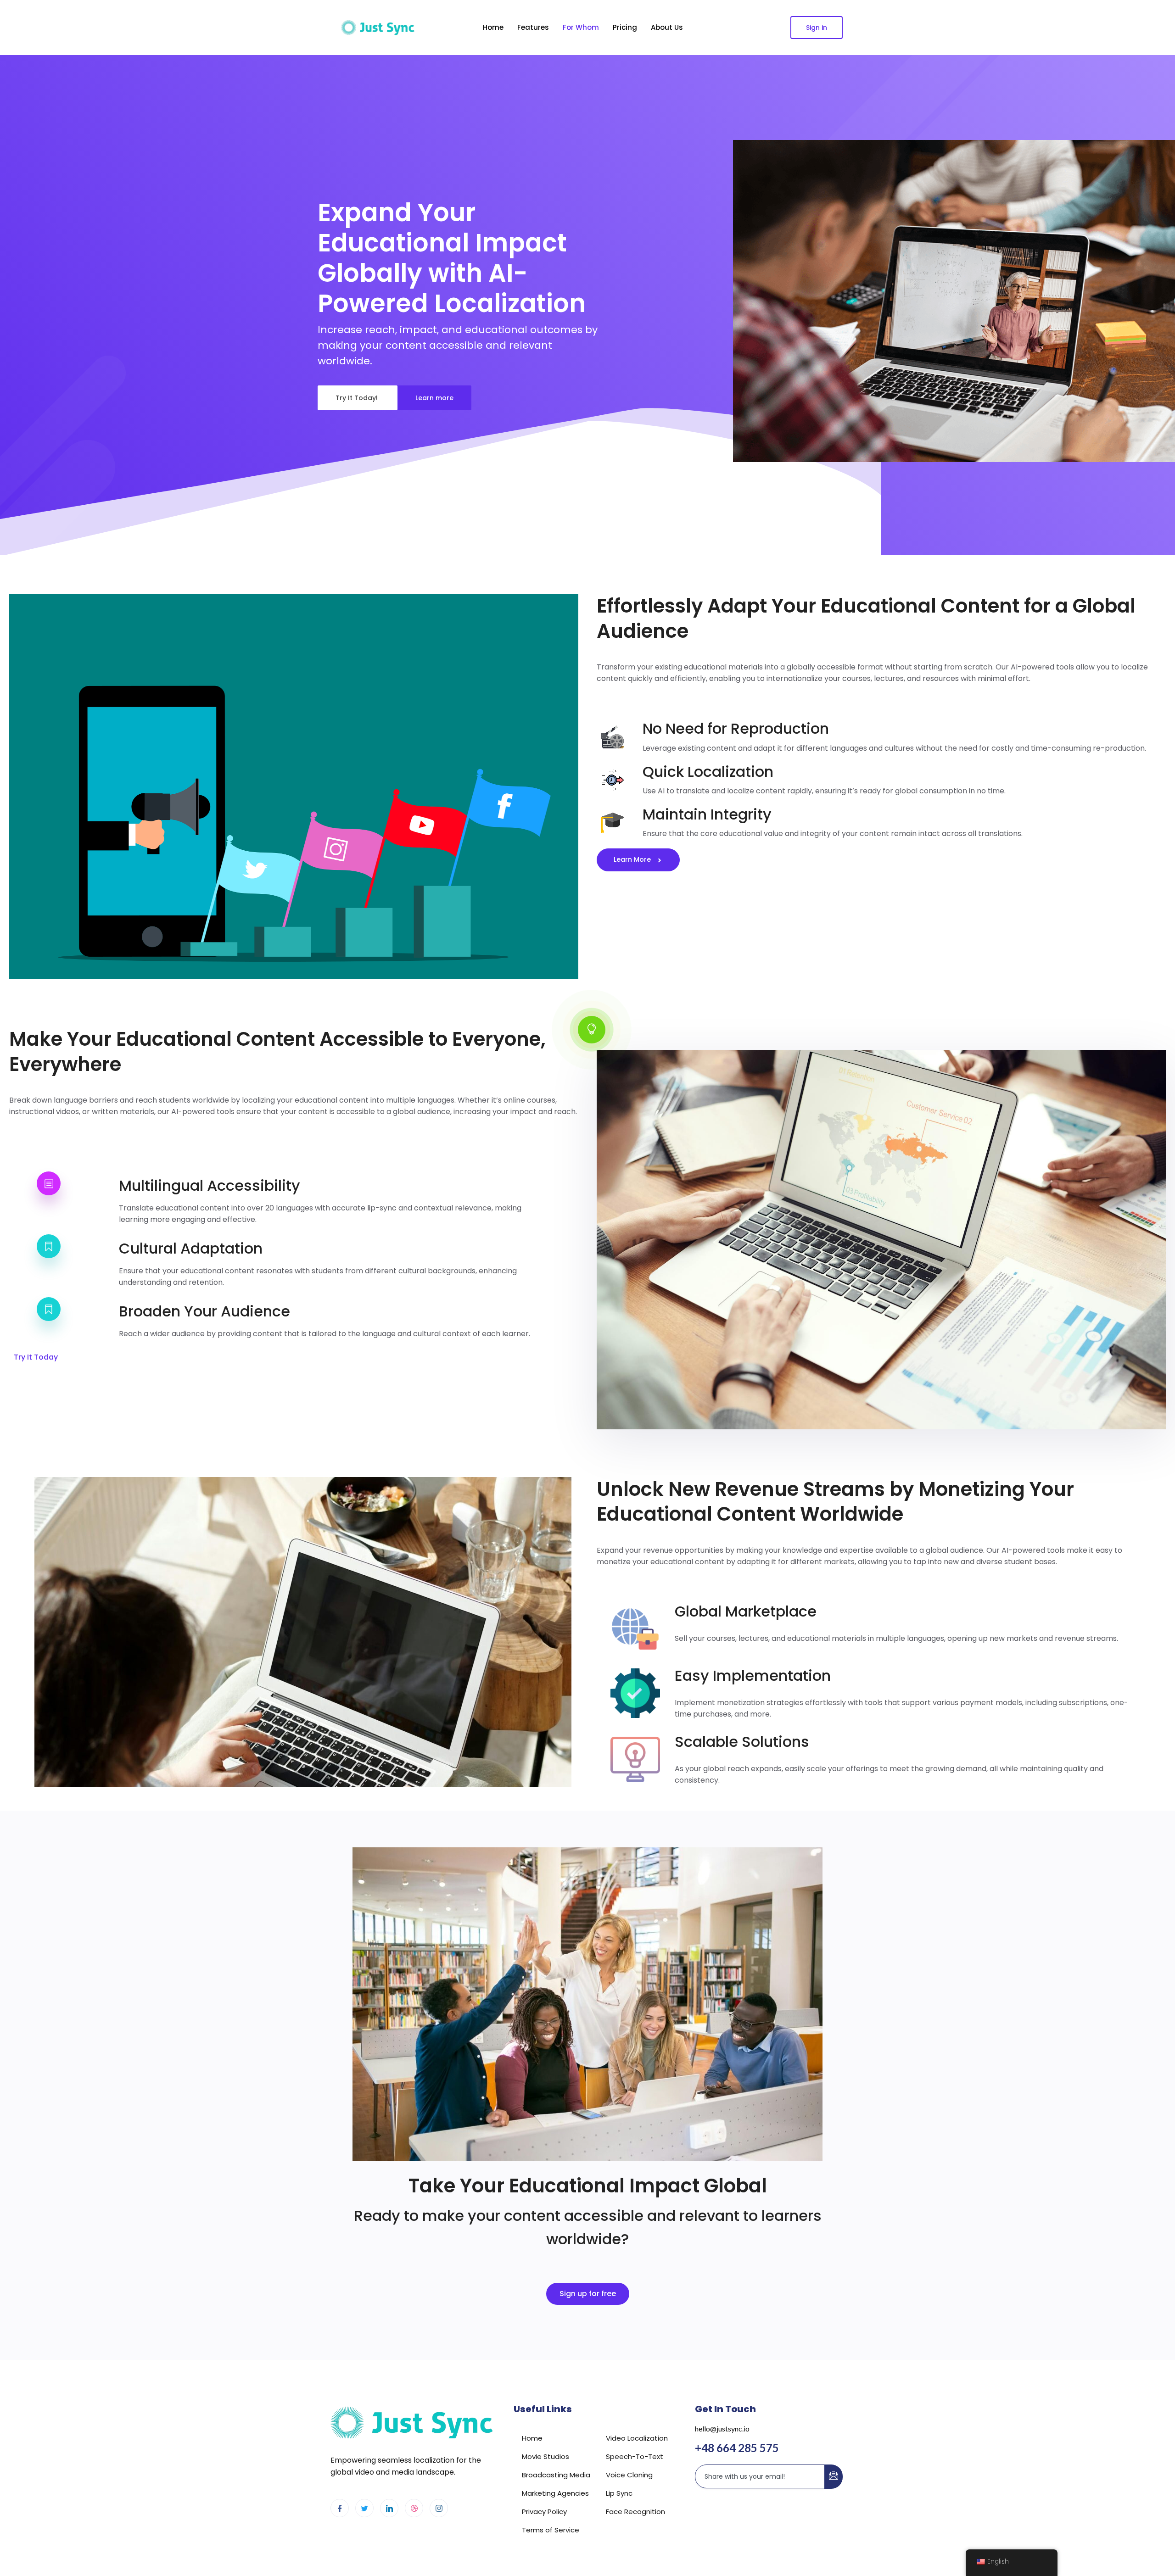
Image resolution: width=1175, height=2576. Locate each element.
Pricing (625, 27)
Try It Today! (358, 398)
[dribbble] (414, 2508)
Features (533, 27)
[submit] (834, 2477)
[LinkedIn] (389, 2508)
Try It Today (36, 1357)
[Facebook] (340, 2508)
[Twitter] (364, 2508)
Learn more (434, 398)
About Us (667, 27)
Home (493, 27)
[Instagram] (439, 2508)
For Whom (581, 27)
